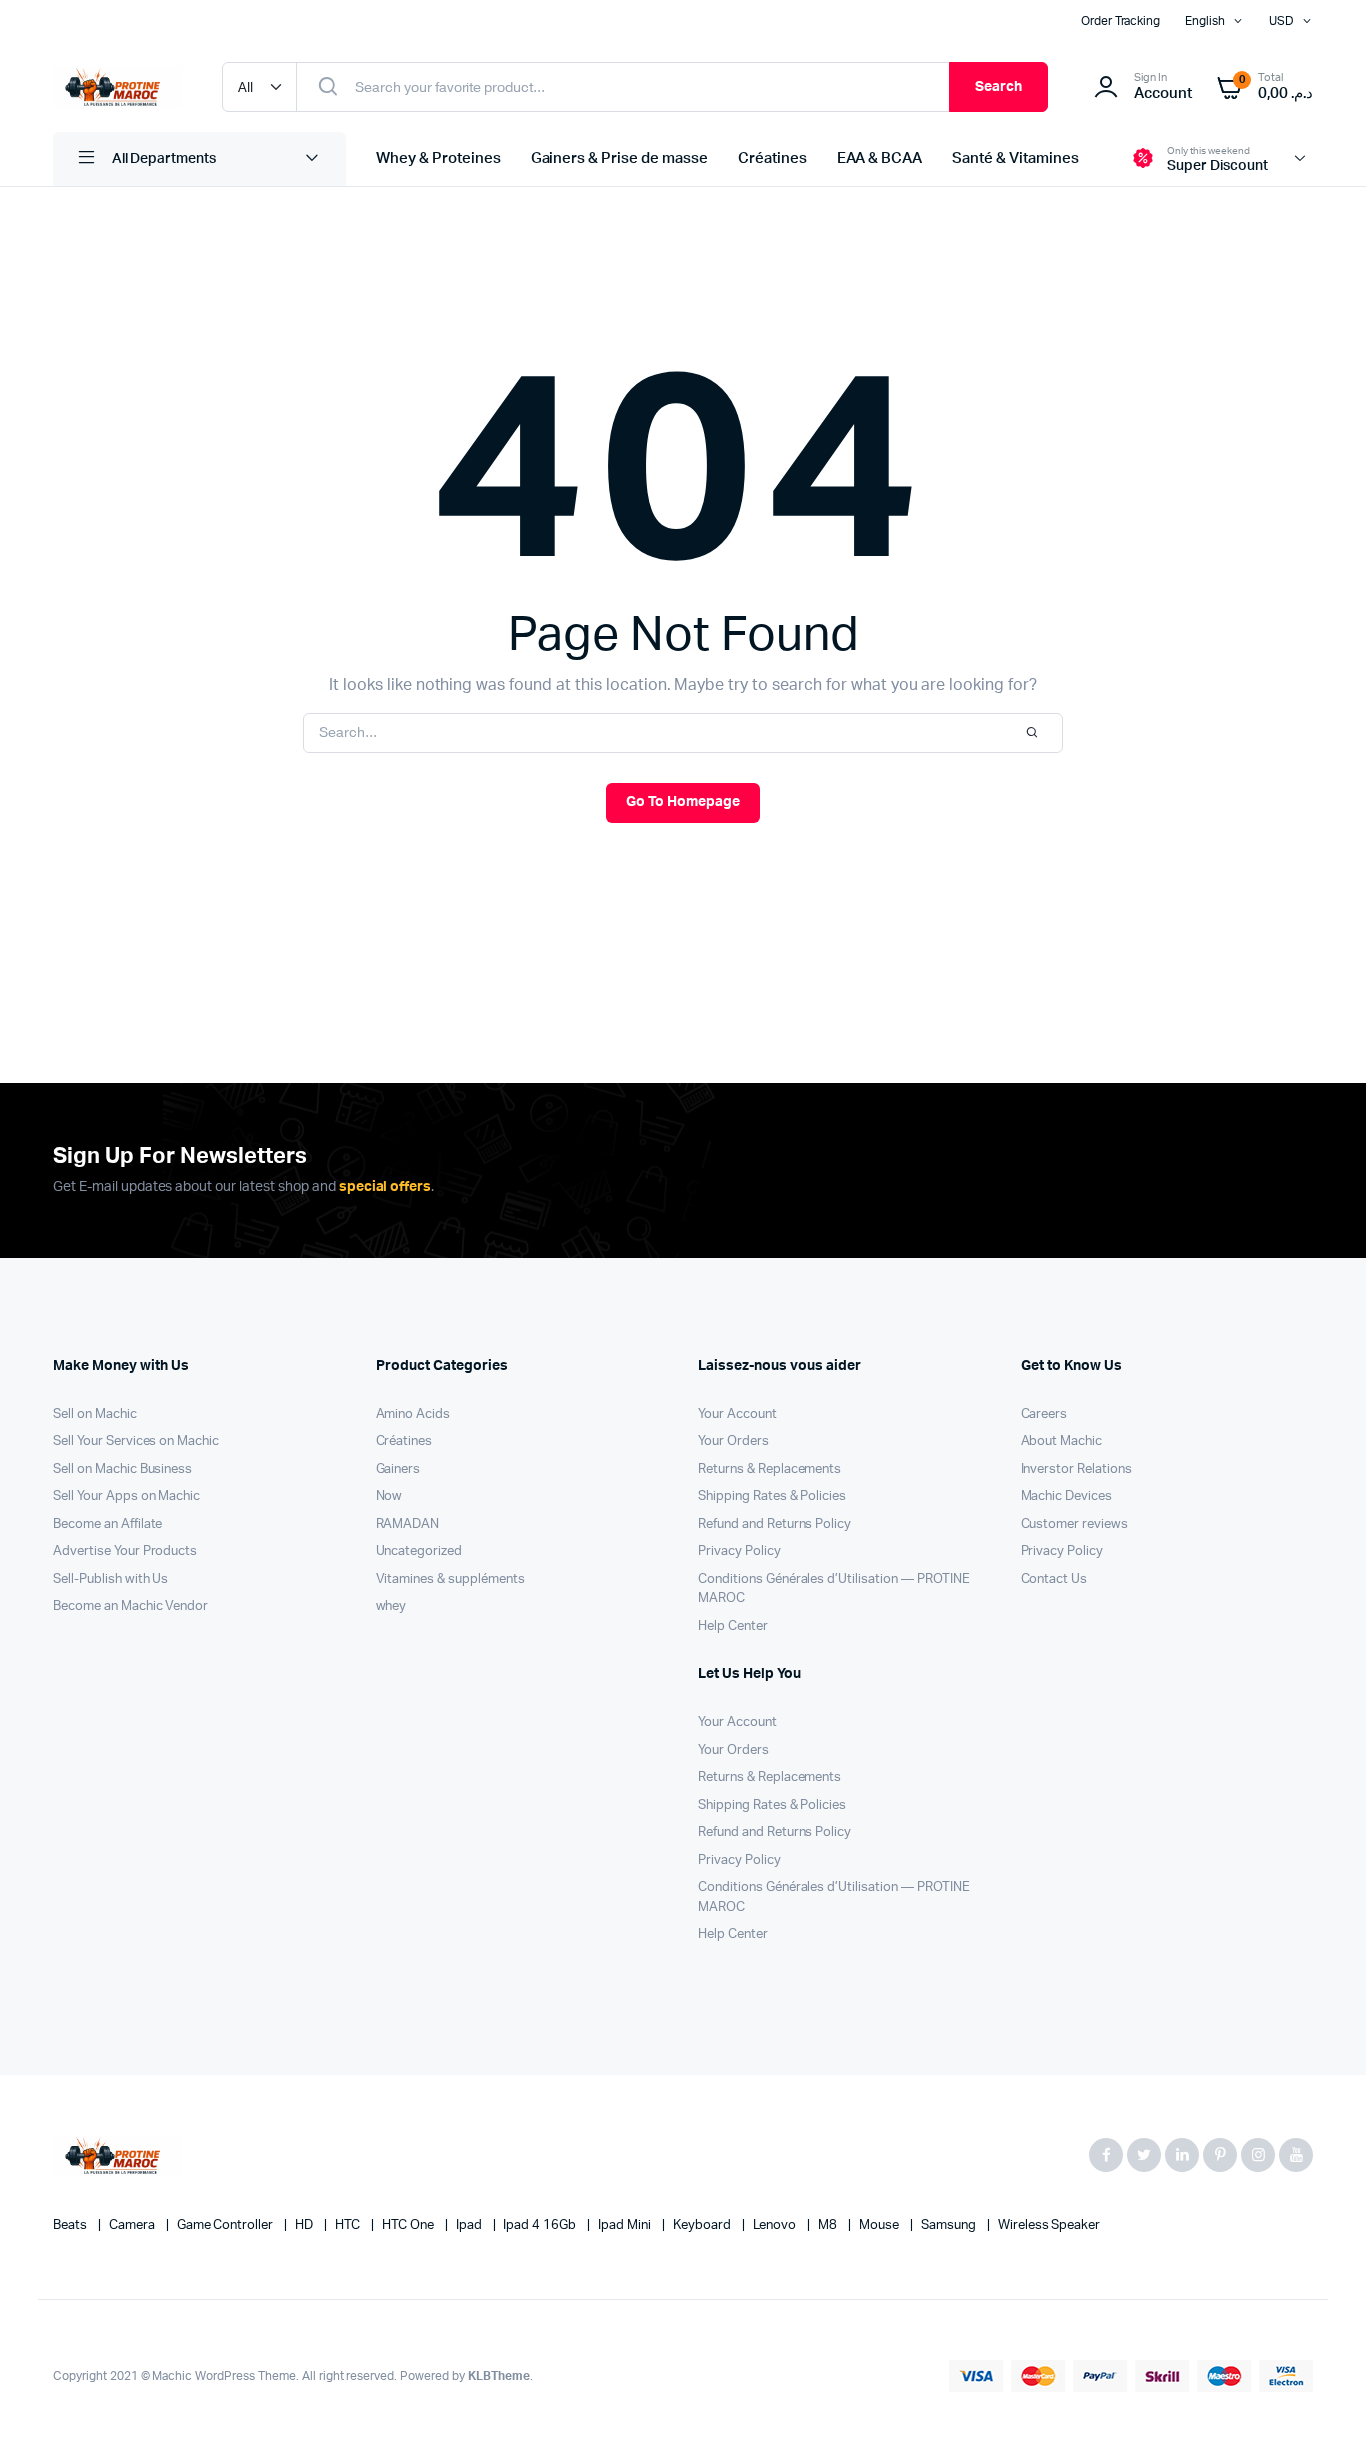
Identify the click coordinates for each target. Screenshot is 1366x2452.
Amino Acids (413, 1414)
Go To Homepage (683, 802)
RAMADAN (408, 1524)
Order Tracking (1121, 21)
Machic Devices (1067, 1496)
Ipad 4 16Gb (541, 2225)
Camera (133, 2225)
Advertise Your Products (125, 1551)
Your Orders (733, 1441)
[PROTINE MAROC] (117, 87)
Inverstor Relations (1076, 1469)
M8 (829, 2225)
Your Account (737, 1414)
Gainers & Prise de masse (619, 158)
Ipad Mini (626, 2225)
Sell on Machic (95, 1414)
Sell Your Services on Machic (136, 1441)
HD (305, 2225)
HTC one (409, 2225)
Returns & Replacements (769, 1469)
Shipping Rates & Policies (772, 1496)
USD (1281, 21)
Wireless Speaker (1049, 2225)
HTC (349, 2225)
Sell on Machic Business (122, 1469)
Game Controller (227, 2225)
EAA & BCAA (880, 158)
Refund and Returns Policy (774, 1524)
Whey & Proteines (438, 158)
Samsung (950, 2225)
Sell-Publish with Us (110, 1579)
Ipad (470, 2225)
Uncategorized (419, 1551)
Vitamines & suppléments (450, 1579)
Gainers (398, 1469)
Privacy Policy (739, 1551)
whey (391, 1606)
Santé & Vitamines (1015, 158)
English (1205, 21)
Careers (1044, 1414)
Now (389, 1496)
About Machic (1062, 1441)
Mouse (880, 2225)
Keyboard (703, 2225)
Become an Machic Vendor (130, 1606)
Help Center (733, 1626)
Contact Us (1054, 1579)
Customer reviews (1075, 1524)
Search (998, 87)
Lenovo (776, 2225)
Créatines (772, 158)
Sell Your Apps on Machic (126, 1496)
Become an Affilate (107, 1524)
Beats (71, 2225)
